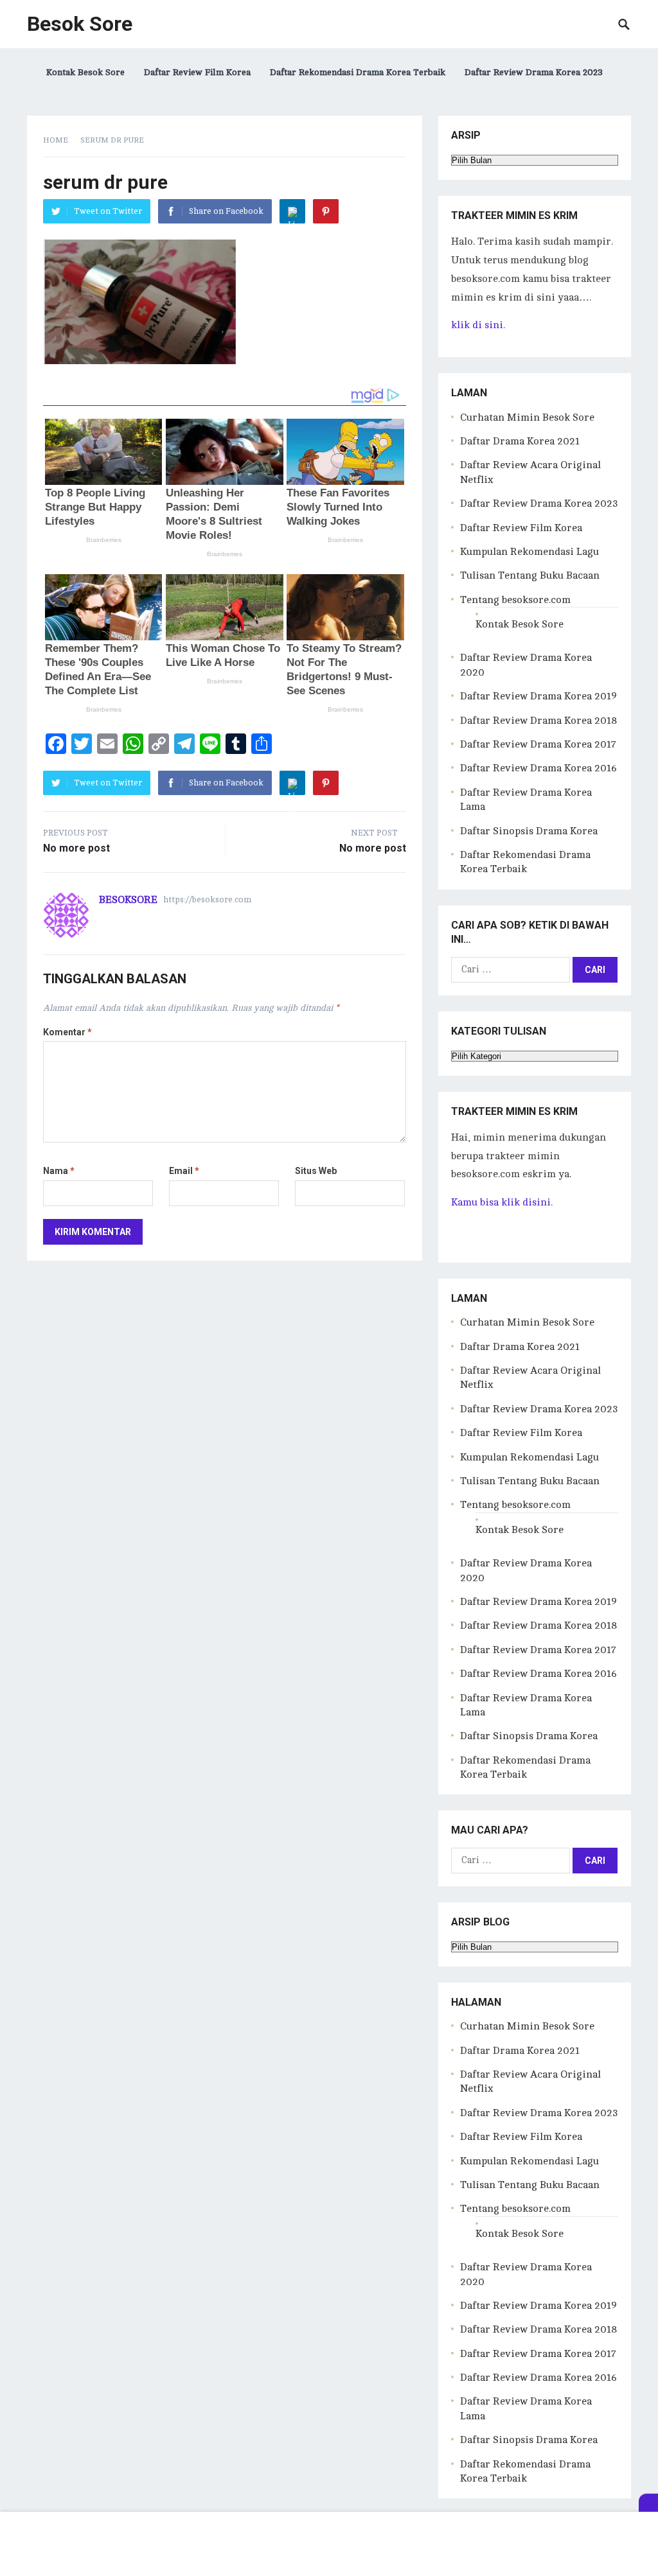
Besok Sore (80, 24)
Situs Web (316, 1171)
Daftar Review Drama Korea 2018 (538, 721)
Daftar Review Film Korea (197, 72)
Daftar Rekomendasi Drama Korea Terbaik (358, 72)
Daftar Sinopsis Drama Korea (529, 831)
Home (56, 140)
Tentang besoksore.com (515, 600)
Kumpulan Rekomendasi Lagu (529, 552)
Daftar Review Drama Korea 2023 (534, 72)
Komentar (67, 1032)
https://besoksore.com (207, 900)
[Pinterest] (326, 211)
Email (184, 1171)
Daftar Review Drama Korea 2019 (538, 696)
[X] (648, 2503)
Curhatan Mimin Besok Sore (527, 417)
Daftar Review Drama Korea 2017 (538, 744)
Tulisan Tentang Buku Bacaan (530, 575)
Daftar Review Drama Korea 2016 (538, 768)
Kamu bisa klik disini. (502, 1202)
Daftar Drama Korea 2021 (520, 441)
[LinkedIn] (292, 211)
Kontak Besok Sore (85, 72)
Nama (59, 1171)
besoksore (128, 900)
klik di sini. (478, 325)
